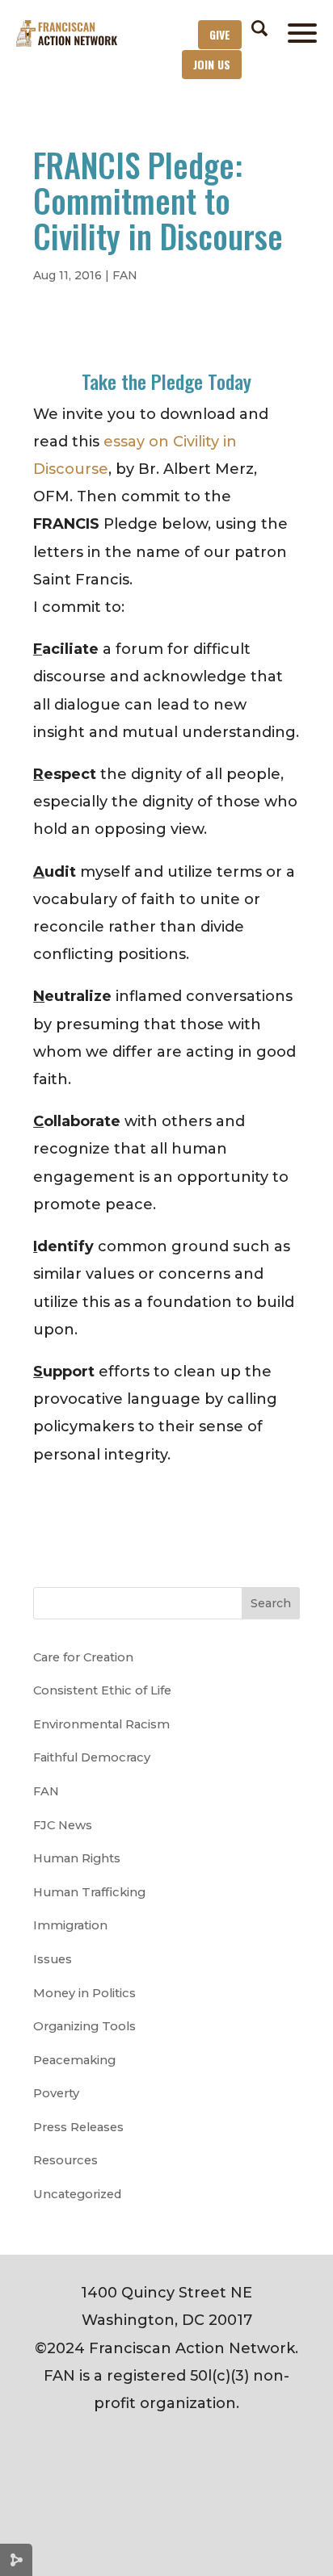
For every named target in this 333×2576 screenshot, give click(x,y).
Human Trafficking (89, 1892)
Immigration (70, 1925)
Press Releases (78, 2127)
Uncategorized (77, 2194)
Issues (53, 1959)
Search (271, 1603)
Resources (65, 2160)
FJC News (63, 1825)
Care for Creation (83, 1657)
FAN (125, 275)
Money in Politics (84, 1993)
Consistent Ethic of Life (102, 1690)
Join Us (212, 64)
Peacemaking (74, 2060)
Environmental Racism (101, 1724)
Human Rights (77, 1858)
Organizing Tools (84, 2026)
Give (220, 34)
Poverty (56, 2093)
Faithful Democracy (92, 1757)
